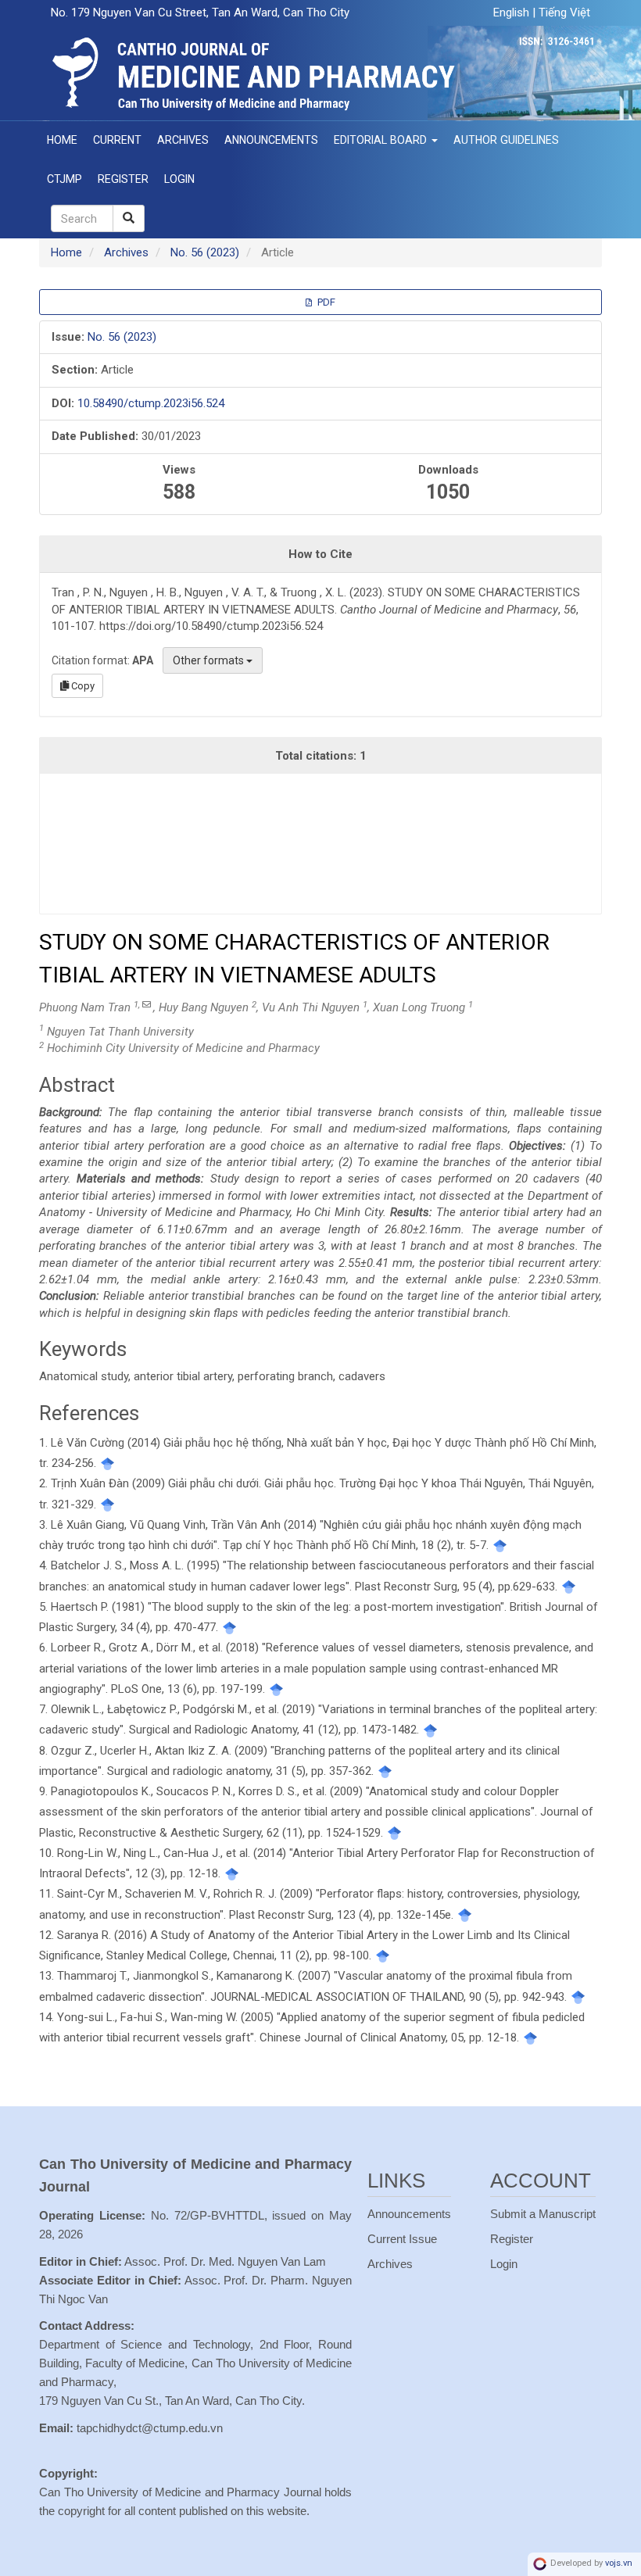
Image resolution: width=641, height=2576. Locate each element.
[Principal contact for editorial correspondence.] (147, 1005)
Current (117, 140)
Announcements (271, 140)
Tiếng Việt (564, 13)
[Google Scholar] (107, 1463)
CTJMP (64, 179)
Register (123, 179)
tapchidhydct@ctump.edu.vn (150, 2428)
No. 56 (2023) (205, 252)
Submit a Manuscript (543, 2214)
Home (62, 140)
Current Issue (402, 2239)
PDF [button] (325, 302)
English (513, 13)
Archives (183, 140)
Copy (82, 686)
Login (179, 179)
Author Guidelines (506, 140)
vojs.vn (619, 2564)
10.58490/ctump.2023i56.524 (151, 403)
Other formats (209, 660)
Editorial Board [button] (382, 140)
